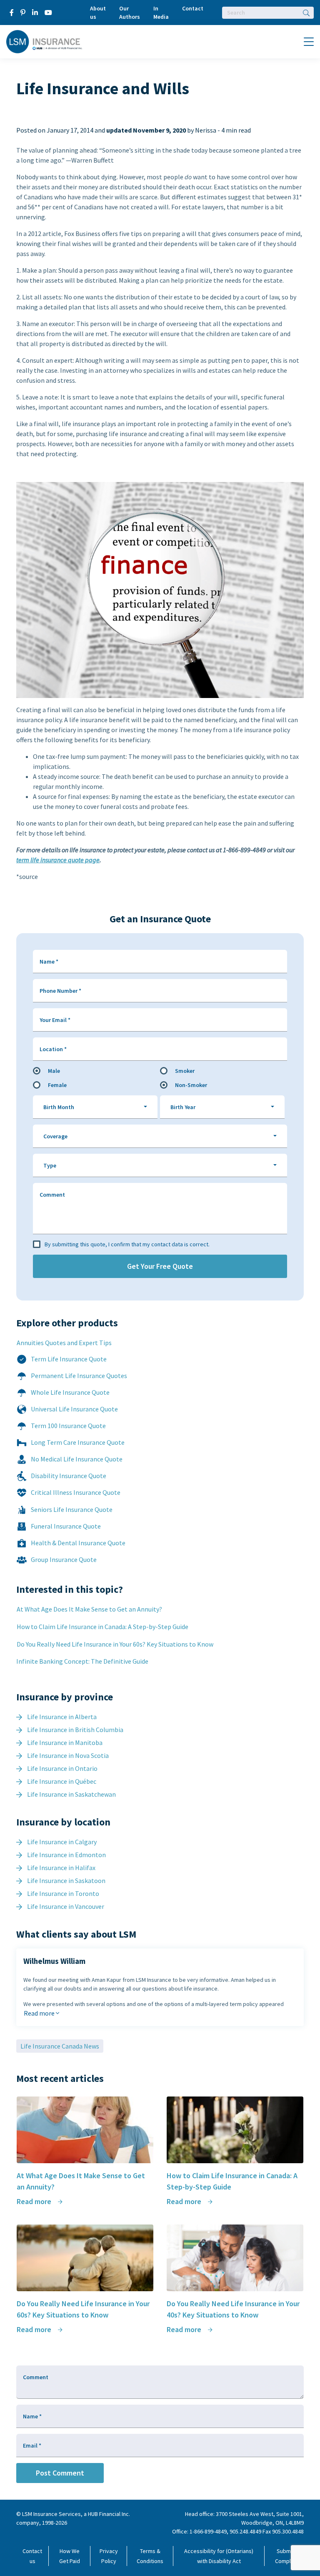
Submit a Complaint (287, 2556)
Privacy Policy (109, 2556)
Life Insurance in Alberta (62, 1717)
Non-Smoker (191, 1085)
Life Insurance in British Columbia (75, 1730)
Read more (40, 2013)
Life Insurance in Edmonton (66, 1855)
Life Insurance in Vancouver (66, 1906)
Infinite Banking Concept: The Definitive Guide (82, 1661)
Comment (52, 1195)
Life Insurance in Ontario (62, 1768)
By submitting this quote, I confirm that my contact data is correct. (127, 1244)
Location (53, 1049)
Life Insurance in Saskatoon (66, 1881)
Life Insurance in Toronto (63, 1893)
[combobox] (95, 1107)
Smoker (185, 1071)
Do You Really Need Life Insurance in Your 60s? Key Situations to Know (115, 1644)
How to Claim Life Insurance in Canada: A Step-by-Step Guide (102, 1627)
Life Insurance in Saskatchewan (71, 1794)
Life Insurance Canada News (60, 2046)
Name (49, 962)
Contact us (32, 2556)
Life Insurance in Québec (62, 1781)
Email (32, 2445)
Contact (193, 8)
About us (98, 13)
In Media (161, 13)
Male (54, 1071)
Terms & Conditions (150, 2556)
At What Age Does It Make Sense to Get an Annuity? (89, 1609)
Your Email (55, 1020)
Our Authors (130, 13)
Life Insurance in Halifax (61, 1868)
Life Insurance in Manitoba (65, 1742)
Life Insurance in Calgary (62, 1842)
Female (57, 1085)
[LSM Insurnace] (44, 41)
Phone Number (60, 991)
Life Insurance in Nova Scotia (68, 1755)
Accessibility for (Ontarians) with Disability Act (219, 2556)
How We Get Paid (70, 2556)
